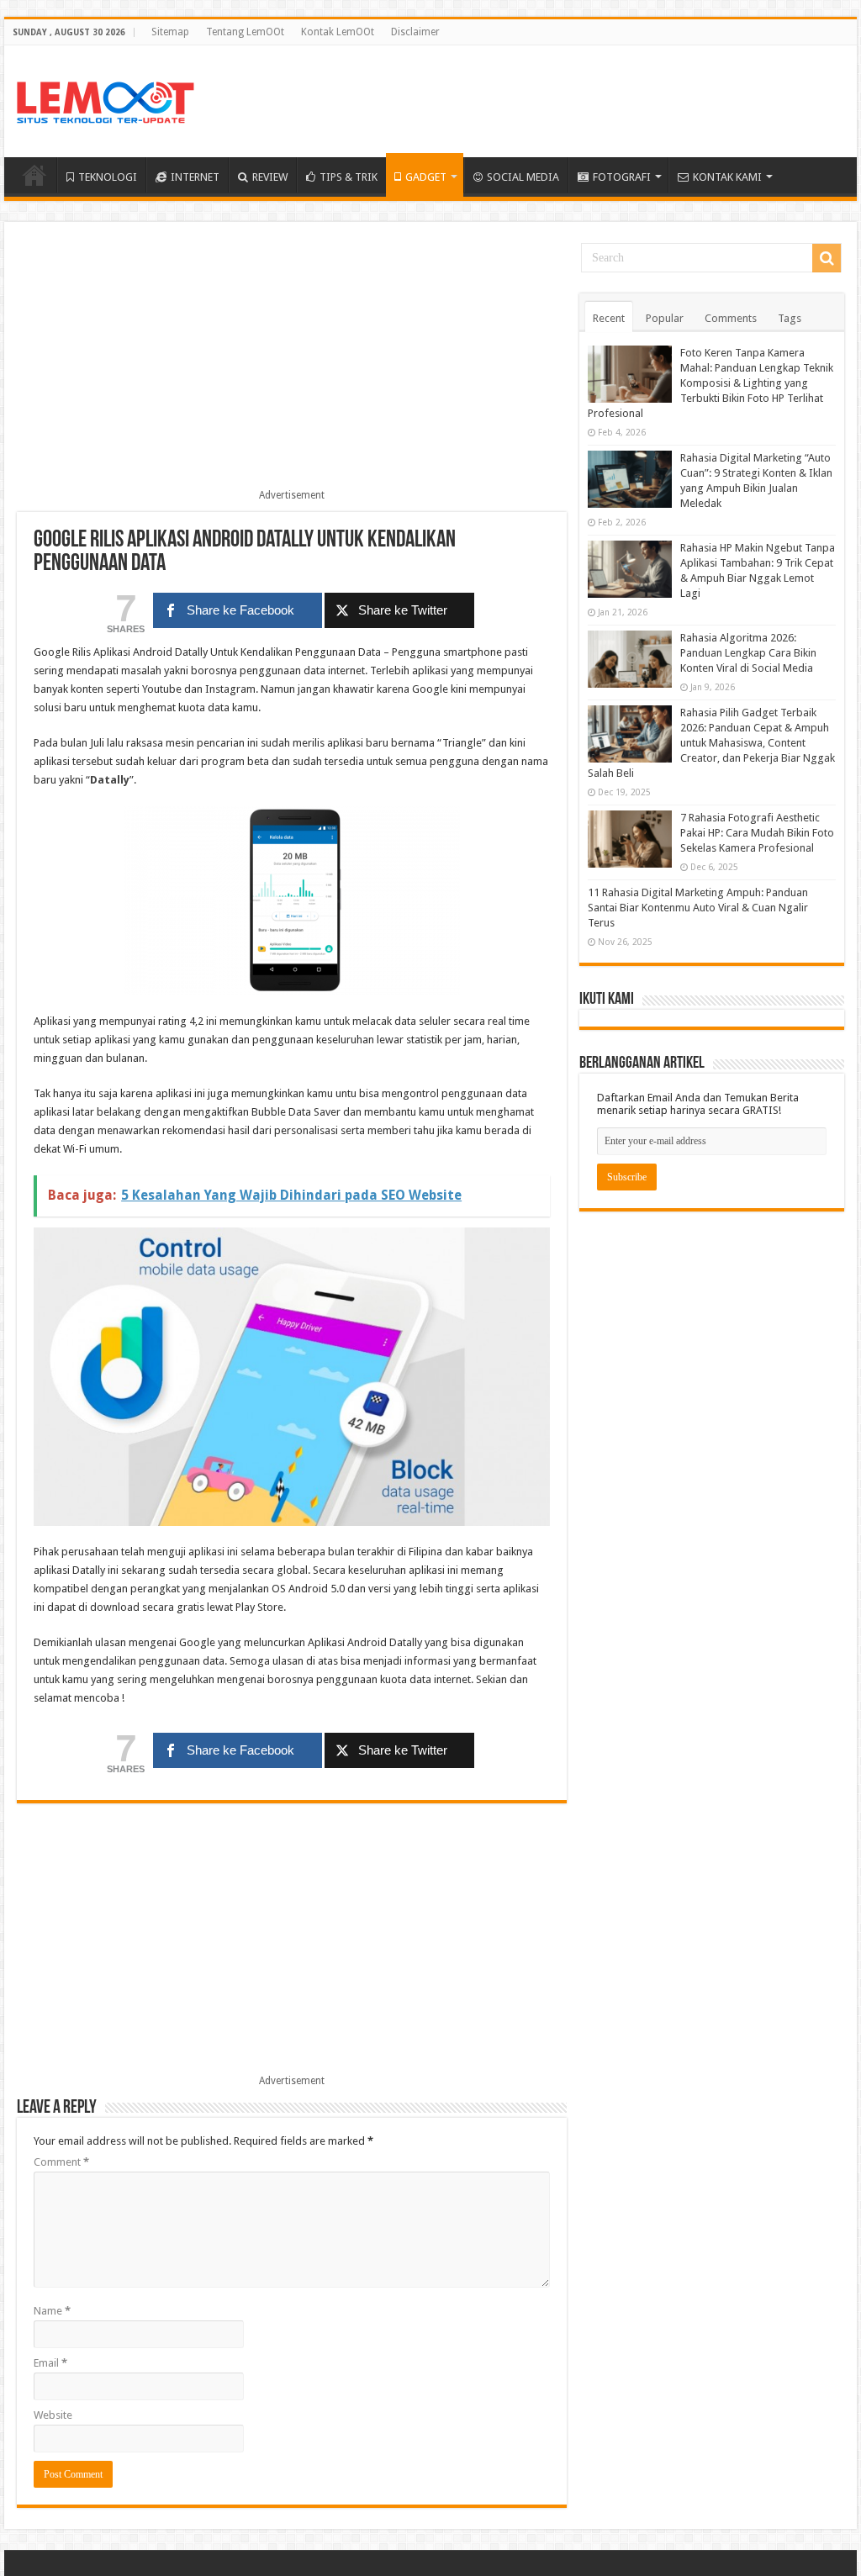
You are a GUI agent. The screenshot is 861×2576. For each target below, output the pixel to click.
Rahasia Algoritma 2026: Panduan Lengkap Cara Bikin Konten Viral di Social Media (748, 653)
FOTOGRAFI (622, 177)
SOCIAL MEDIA (523, 177)
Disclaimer (415, 32)
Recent (609, 318)
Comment (61, 2162)
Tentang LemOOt (245, 32)
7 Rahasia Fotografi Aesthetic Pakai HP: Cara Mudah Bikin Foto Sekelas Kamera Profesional (757, 833)
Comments (731, 318)
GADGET (426, 177)
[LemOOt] (106, 99)
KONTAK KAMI (727, 177)
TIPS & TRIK (349, 177)
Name (52, 2311)
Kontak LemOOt (338, 32)
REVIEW (270, 177)
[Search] (827, 258)
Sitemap (170, 32)
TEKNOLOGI (108, 177)
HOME (34, 175)
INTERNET (195, 177)
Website (53, 2415)
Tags (790, 318)
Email (50, 2363)
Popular (665, 318)
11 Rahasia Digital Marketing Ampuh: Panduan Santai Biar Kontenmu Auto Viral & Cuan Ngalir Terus (698, 908)
